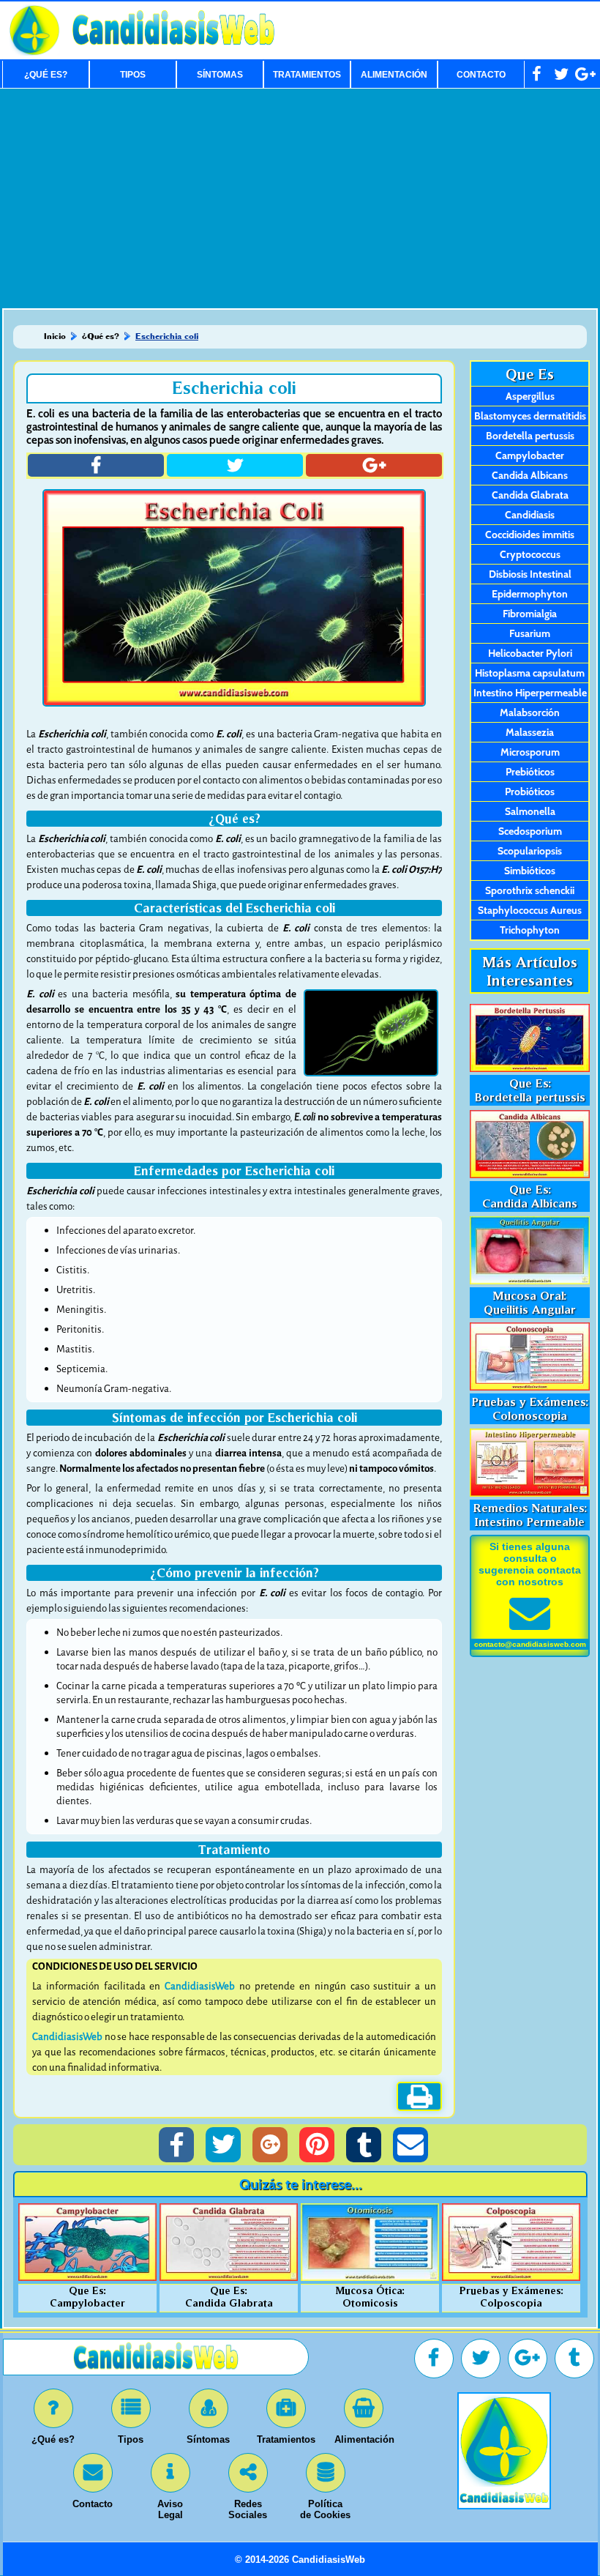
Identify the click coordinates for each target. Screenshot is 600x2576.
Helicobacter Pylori (530, 653)
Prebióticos (530, 772)
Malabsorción (530, 712)
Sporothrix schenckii (530, 890)
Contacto (481, 75)
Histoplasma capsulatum (530, 673)
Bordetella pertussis (530, 436)
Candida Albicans (530, 475)
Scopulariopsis (530, 851)
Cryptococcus (530, 554)
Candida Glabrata (530, 495)
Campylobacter (530, 455)
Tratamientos (307, 75)
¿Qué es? (46, 75)
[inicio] (504, 2505)
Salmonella (530, 811)
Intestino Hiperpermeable (530, 693)
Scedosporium (530, 831)
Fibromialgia (530, 614)
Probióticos (530, 792)
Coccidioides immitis (530, 535)
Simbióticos (530, 871)
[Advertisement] (300, 198)
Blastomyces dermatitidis (530, 416)
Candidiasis (530, 515)
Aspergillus (530, 396)
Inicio (55, 336)
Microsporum (530, 752)
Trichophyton (530, 930)
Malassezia (530, 732)
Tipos (133, 75)
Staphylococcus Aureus (530, 910)
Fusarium (530, 633)
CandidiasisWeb (200, 1986)
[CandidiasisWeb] (173, 53)
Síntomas (220, 75)
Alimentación (394, 75)
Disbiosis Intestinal (530, 574)
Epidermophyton (530, 594)
